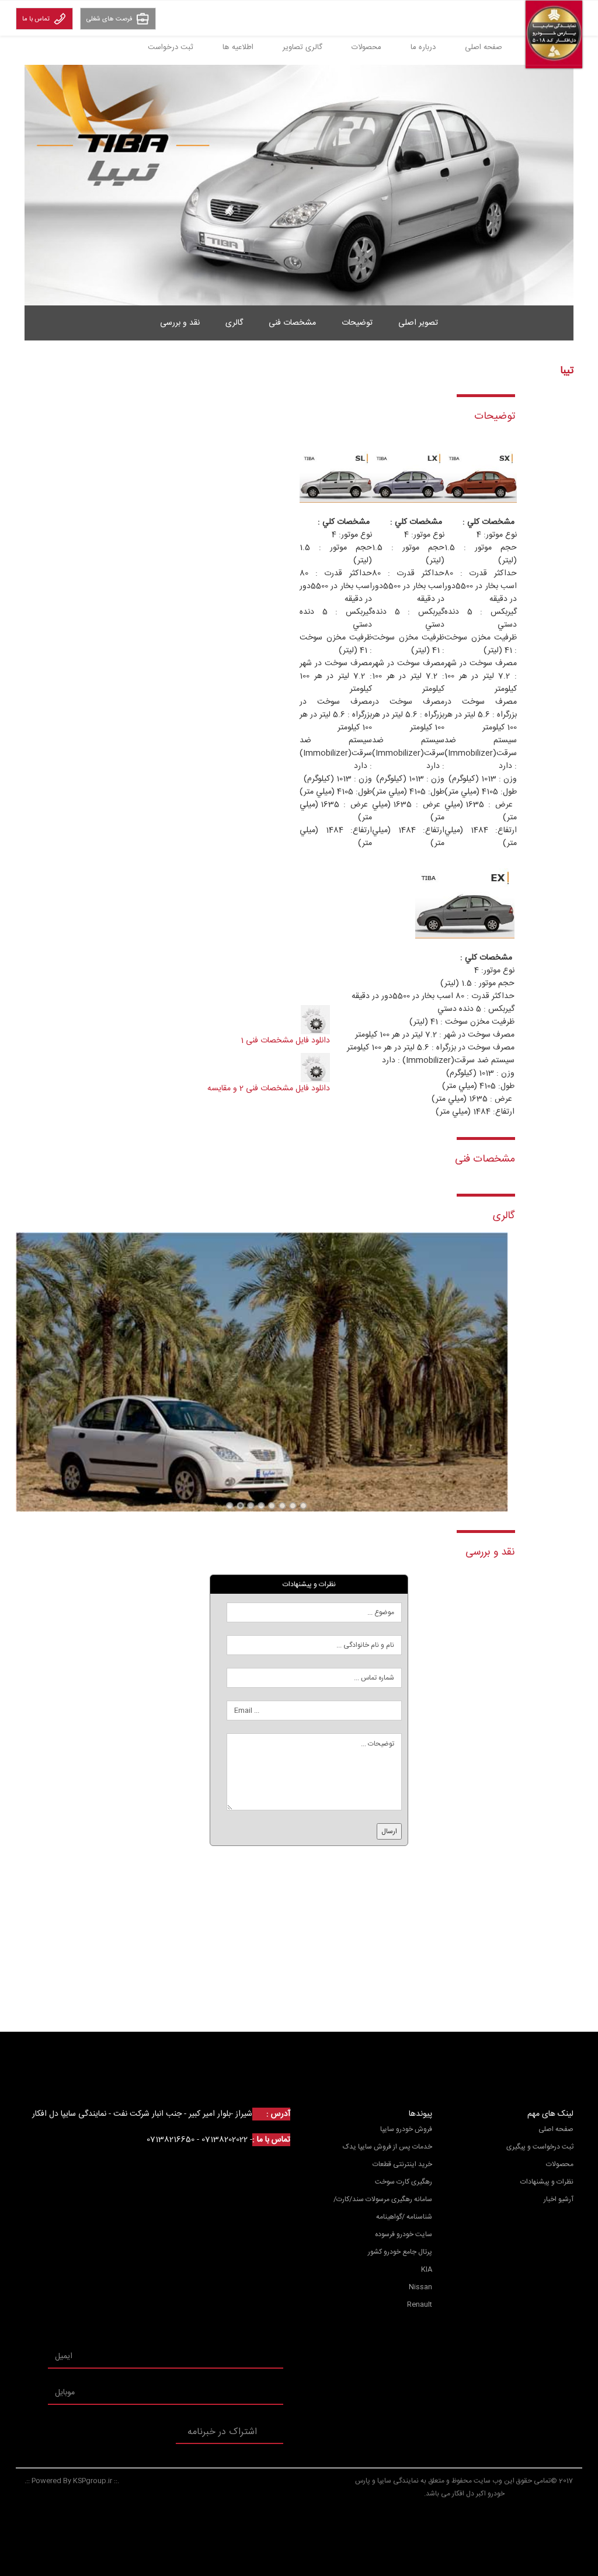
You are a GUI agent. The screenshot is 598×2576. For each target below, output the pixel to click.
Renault (420, 2304)
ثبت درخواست (171, 47)
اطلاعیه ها (238, 47)
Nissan (420, 2287)
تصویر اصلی (418, 323)
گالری (234, 323)
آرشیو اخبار (559, 2199)
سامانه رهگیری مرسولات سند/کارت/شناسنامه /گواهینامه (383, 2208)
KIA (427, 2269)
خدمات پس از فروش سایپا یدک (387, 2147)
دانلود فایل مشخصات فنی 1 (285, 1041)
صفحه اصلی (484, 47)
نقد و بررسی (180, 323)
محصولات (366, 47)
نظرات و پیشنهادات (547, 2182)
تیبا (230, 1506)
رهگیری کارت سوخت (404, 2182)
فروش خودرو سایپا (406, 2129)
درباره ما (423, 47)
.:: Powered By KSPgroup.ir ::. (72, 2481)
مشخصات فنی (292, 323)
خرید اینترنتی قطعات (402, 2164)
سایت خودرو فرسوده (404, 2234)
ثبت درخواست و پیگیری (540, 2147)
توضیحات (357, 323)
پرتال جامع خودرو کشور (400, 2252)
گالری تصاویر (303, 47)
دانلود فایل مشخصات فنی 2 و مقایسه (269, 1089)
